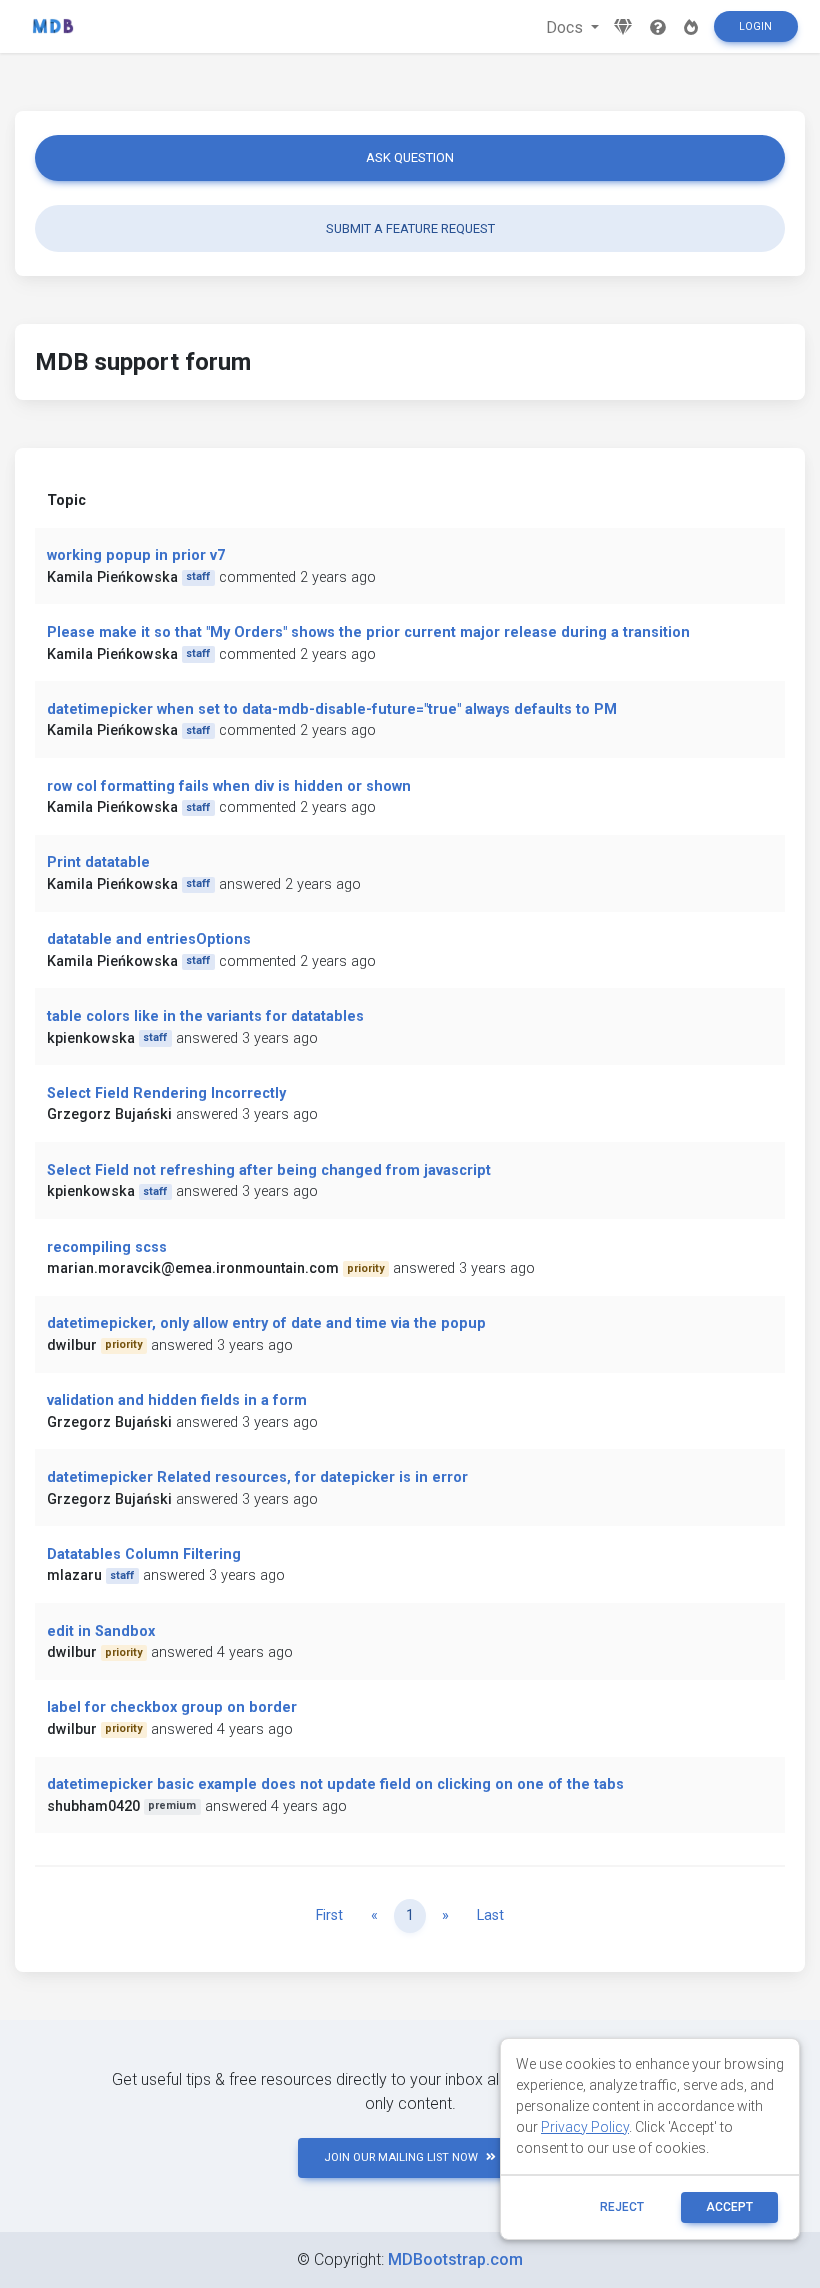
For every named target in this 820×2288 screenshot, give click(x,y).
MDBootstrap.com (455, 2259)
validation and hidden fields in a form (177, 1400)
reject (622, 2207)
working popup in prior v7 (136, 555)
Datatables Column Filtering (144, 1554)
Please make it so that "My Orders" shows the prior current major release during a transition (368, 632)
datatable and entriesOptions (149, 939)
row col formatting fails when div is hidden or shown (229, 786)
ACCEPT (729, 2207)
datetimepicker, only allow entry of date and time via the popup (266, 1323)
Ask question (410, 157)
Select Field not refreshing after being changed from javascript (269, 1170)
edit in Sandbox (101, 1631)
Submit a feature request (410, 228)
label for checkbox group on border (172, 1707)
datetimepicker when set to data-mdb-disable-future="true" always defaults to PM (332, 709)
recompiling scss (107, 1247)
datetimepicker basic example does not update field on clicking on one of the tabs (335, 1784)
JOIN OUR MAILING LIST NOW (401, 2157)
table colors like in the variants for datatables (205, 1016)
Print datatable (98, 862)
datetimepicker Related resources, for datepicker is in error (257, 1477)
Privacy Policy (585, 2127)
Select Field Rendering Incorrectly (166, 1093)
